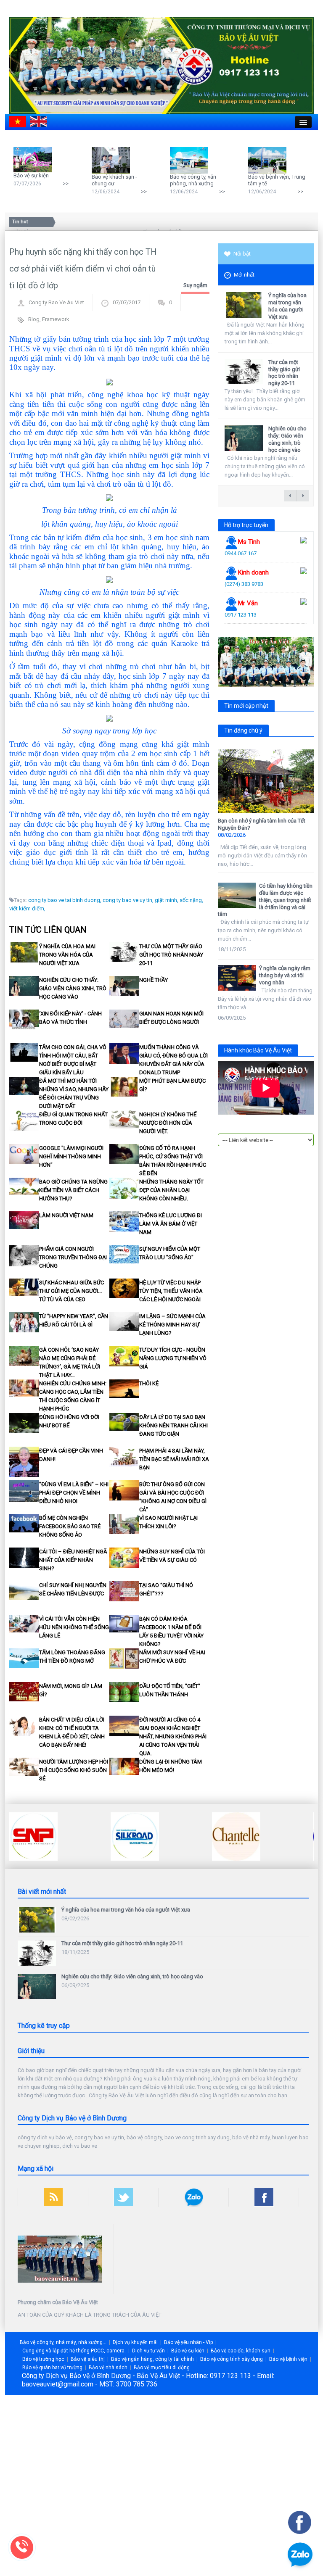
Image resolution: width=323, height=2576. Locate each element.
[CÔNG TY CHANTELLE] (135, 1836)
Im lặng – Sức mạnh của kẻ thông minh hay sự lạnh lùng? (172, 1325)
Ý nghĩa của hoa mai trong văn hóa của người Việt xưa (67, 955)
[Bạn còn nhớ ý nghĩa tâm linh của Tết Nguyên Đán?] (266, 781)
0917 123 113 (241, 615)
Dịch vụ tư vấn (148, 2351)
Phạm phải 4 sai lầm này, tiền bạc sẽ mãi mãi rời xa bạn (174, 1459)
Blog (34, 319)
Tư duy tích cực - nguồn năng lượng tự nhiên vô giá (173, 1358)
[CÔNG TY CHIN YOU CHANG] (236, 1836)
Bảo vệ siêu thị (88, 2359)
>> (66, 183)
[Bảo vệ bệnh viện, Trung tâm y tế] (269, 160)
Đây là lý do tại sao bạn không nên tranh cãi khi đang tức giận (173, 1425)
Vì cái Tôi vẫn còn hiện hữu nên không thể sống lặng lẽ (74, 1627)
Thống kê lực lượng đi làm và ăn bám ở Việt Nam (171, 1224)
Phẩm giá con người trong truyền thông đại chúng (73, 1257)
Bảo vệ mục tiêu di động (162, 2368)
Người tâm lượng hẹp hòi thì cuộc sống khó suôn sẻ (74, 1770)
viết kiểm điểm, (27, 908)
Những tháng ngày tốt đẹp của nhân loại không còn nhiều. (171, 1190)
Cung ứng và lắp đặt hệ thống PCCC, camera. (74, 2351)
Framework (56, 319)
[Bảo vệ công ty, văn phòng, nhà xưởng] (191, 160)
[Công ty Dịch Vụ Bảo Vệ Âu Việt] (161, 65)
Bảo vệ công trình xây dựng (232, 2359)
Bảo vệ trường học (43, 2359)
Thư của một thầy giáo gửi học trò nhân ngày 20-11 (171, 955)
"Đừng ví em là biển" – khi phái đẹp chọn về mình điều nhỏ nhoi (74, 1493)
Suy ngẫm (195, 285)
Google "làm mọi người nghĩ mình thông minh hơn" (71, 1156)
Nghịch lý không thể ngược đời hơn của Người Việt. (168, 1123)
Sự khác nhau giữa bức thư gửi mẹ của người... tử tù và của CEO (71, 1291)
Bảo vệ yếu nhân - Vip (188, 2342)
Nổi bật (242, 254)
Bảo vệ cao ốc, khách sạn (241, 2351)
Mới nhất (244, 275)
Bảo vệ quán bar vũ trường (52, 2368)
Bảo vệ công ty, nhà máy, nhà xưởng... (63, 2342)
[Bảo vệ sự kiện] (35, 160)
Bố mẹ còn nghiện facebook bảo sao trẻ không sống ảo (70, 1526)
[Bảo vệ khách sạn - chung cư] (113, 160)
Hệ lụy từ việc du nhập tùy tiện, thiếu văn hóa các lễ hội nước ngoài (171, 1291)
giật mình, (167, 900)
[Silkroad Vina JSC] (33, 1836)
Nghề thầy (154, 980)
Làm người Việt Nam (66, 1215)
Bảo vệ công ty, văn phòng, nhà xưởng (193, 180)
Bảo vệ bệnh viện (288, 2359)
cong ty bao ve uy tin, (128, 900)
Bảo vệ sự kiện (31, 175)
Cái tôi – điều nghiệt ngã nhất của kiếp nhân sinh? (73, 1560)
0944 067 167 (241, 553)
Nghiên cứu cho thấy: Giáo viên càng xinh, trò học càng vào (73, 988)
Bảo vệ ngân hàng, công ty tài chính (152, 2359)
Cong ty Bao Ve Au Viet (56, 302)
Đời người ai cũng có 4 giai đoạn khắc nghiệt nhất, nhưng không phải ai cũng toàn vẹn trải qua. (173, 1736)
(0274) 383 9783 (244, 584)
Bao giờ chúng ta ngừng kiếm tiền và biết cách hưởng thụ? (73, 1190)
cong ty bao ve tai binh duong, (65, 900)
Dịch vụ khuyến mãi (135, 2342)
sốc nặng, (191, 900)
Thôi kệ (149, 1383)
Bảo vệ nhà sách (108, 2368)
